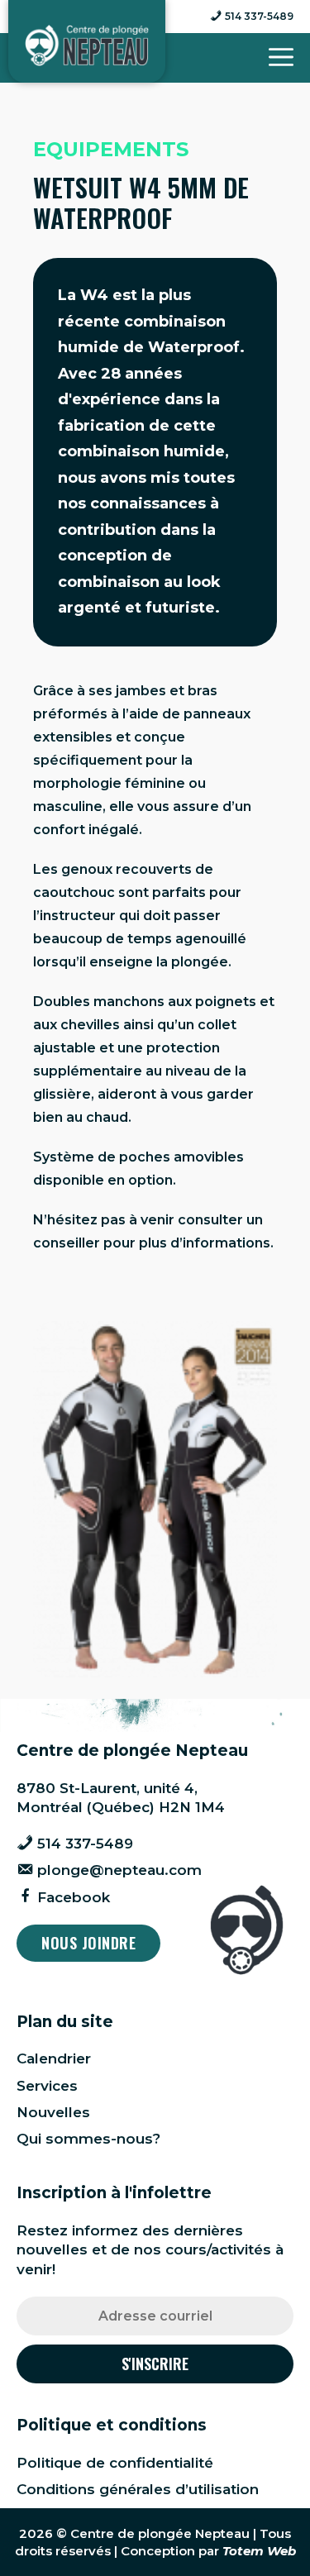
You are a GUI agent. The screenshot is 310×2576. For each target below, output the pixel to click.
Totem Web (259, 2551)
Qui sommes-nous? (88, 2139)
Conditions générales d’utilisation (138, 2489)
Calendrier (54, 2058)
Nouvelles (53, 2112)
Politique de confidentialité (115, 2463)
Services (47, 2086)
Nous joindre (88, 1943)
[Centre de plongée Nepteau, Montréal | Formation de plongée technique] (87, 45)
